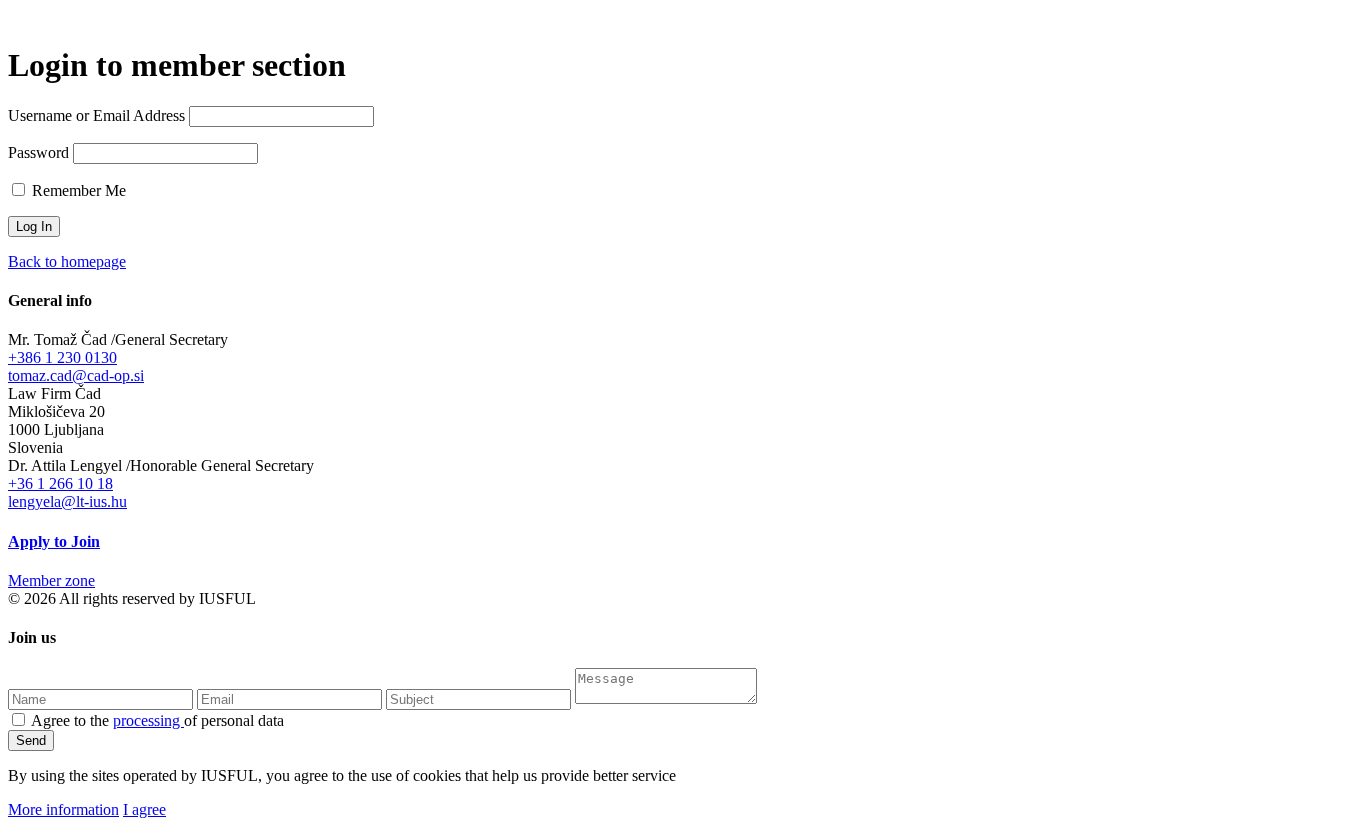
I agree (144, 809)
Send (31, 740)
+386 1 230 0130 (62, 357)
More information (63, 809)
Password (38, 152)
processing (148, 720)
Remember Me (77, 190)
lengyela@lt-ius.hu (67, 501)
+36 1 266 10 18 (60, 483)
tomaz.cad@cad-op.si (76, 375)
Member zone (51, 580)
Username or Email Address (96, 115)
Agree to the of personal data (157, 720)
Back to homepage (67, 261)
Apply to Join (54, 541)
